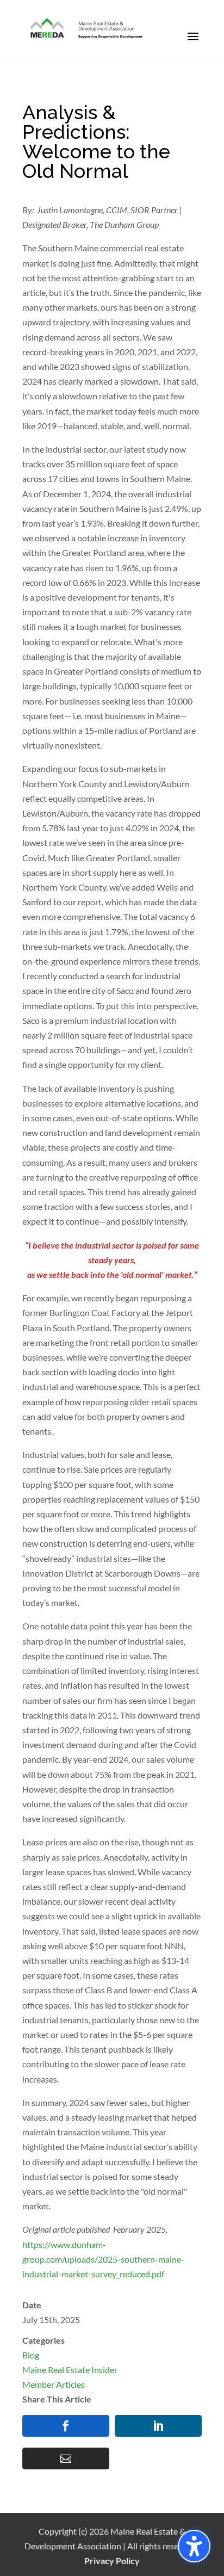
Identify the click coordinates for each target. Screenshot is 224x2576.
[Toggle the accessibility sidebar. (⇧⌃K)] (194, 2546)
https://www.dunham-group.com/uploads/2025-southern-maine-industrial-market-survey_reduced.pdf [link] (103, 2259)
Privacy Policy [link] (112, 2560)
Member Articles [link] (54, 2384)
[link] (87, 29)
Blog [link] (31, 2355)
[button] (193, 44)
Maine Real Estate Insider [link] (70, 2370)
